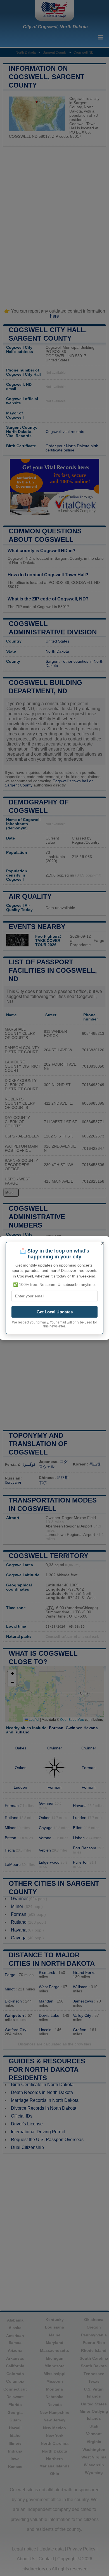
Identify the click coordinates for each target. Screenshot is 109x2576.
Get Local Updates (55, 1312)
